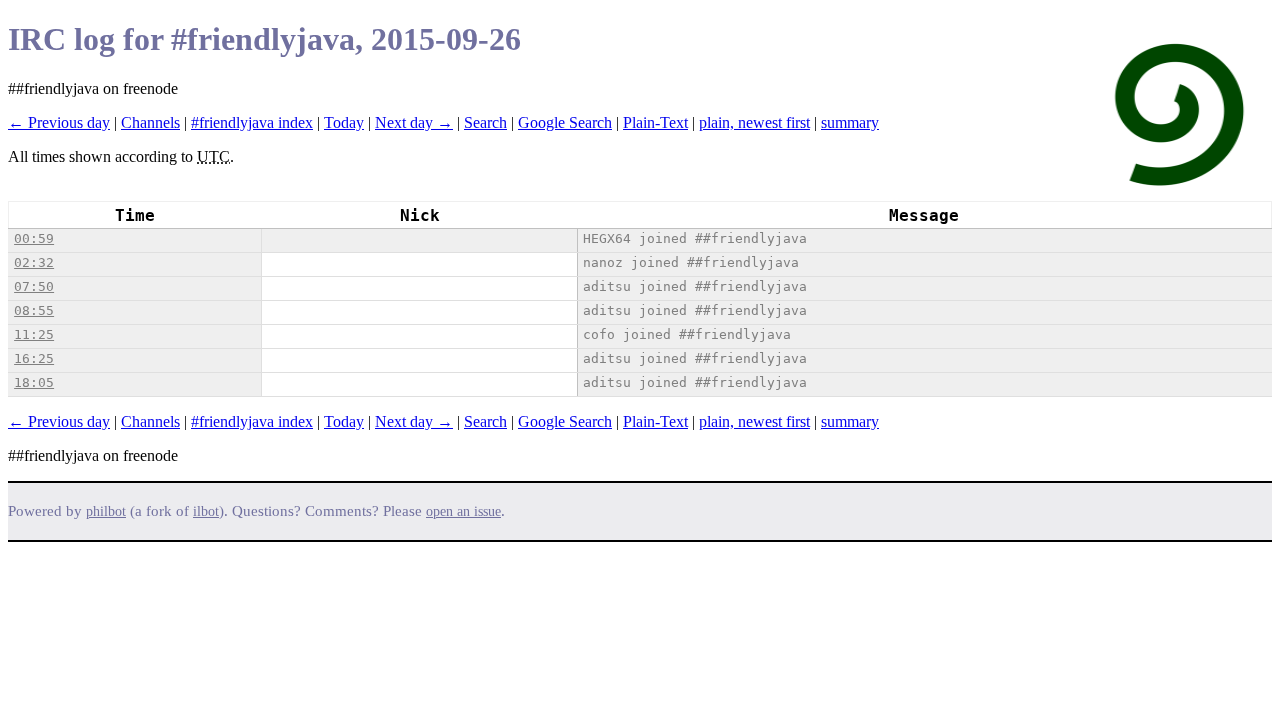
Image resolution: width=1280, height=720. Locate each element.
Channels (150, 122)
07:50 (34, 286)
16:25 (34, 358)
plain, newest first (754, 122)
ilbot (206, 511)
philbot (106, 511)
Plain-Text (655, 122)
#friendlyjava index (252, 122)
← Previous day (59, 122)
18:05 (34, 382)
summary (850, 122)
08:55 (34, 310)
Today (344, 122)
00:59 (34, 238)
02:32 (34, 262)
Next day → (414, 122)
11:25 (34, 334)
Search (485, 122)
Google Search (565, 122)
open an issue (463, 511)
